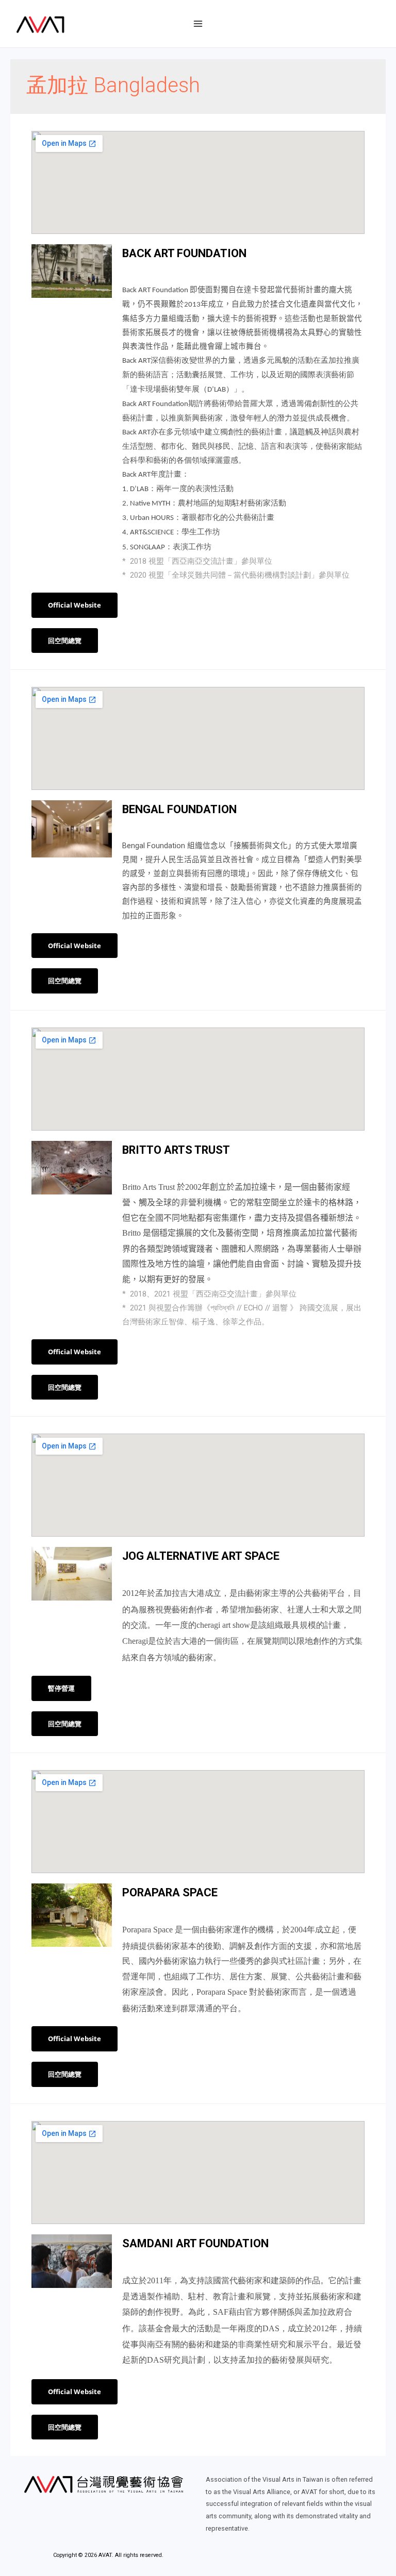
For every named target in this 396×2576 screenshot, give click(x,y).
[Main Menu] (198, 24)
